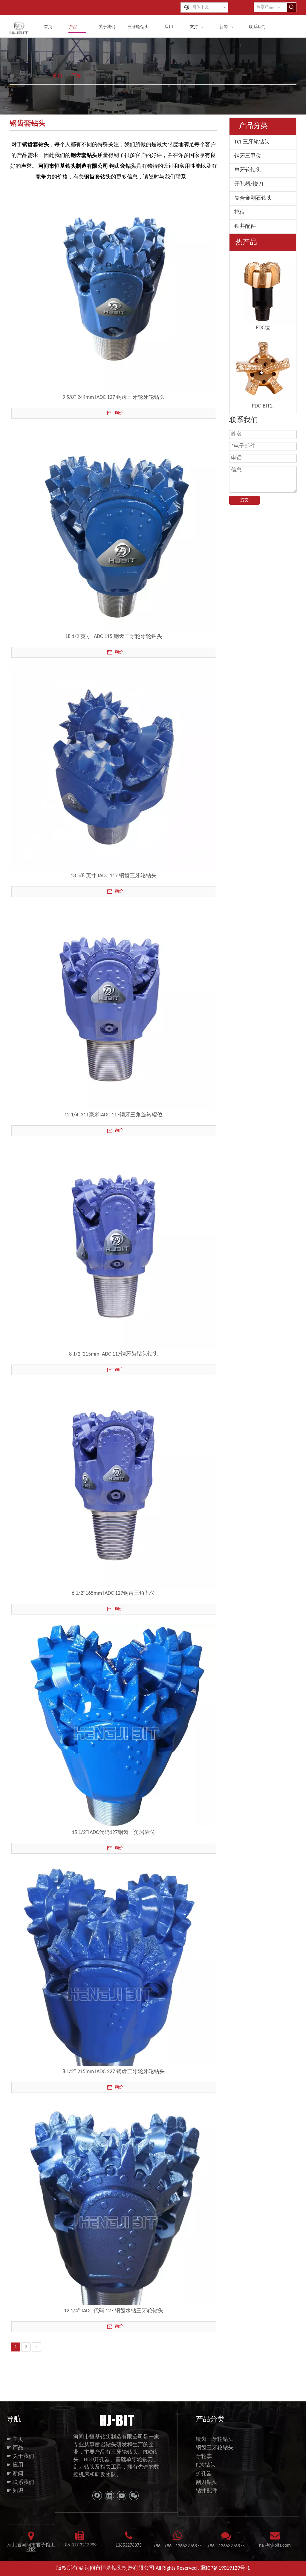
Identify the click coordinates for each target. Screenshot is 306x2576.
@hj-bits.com (278, 2546)
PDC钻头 (206, 2465)
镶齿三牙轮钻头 (215, 2440)
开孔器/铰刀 (249, 184)
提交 (244, 500)
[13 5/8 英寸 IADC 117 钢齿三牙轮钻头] (113, 768)
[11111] (116, 2420)
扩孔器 (204, 2474)
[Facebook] (97, 2496)
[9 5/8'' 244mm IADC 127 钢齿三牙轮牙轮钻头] (113, 290)
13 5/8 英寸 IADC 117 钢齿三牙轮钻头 (114, 876)
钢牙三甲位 (248, 156)
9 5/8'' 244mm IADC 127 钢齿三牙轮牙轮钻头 (114, 397)
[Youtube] (122, 2496)
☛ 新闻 (15, 2474)
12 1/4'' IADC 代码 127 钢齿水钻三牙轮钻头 (114, 2311)
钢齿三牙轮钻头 (215, 2448)
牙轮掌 (204, 2457)
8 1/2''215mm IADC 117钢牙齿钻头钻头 (114, 1354)
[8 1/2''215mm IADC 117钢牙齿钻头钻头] (113, 1246)
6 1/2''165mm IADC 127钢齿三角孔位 (114, 1593)
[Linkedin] (109, 2496)
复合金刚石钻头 (253, 198)
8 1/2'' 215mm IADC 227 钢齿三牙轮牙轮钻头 (114, 2072)
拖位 (240, 212)
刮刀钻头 (206, 2483)
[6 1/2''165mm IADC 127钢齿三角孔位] (113, 1485)
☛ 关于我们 (20, 2457)
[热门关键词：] (292, 7)
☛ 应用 (15, 2465)
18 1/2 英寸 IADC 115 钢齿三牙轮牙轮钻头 (114, 637)
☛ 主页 (15, 2440)
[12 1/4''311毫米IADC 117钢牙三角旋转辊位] (113, 1007)
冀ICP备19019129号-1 (225, 2568)
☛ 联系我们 (20, 2483)
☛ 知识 (15, 2491)
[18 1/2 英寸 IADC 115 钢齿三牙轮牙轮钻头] (113, 529)
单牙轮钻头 (248, 170)
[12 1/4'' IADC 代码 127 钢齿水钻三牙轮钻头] (113, 2219)
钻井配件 (245, 226)
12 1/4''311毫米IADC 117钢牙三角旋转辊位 (113, 1115)
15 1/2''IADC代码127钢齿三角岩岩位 (114, 1833)
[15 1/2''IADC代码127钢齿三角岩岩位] (113, 1725)
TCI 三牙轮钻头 (252, 142)
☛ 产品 (15, 2448)
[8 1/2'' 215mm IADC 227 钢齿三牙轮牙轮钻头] (113, 1979)
